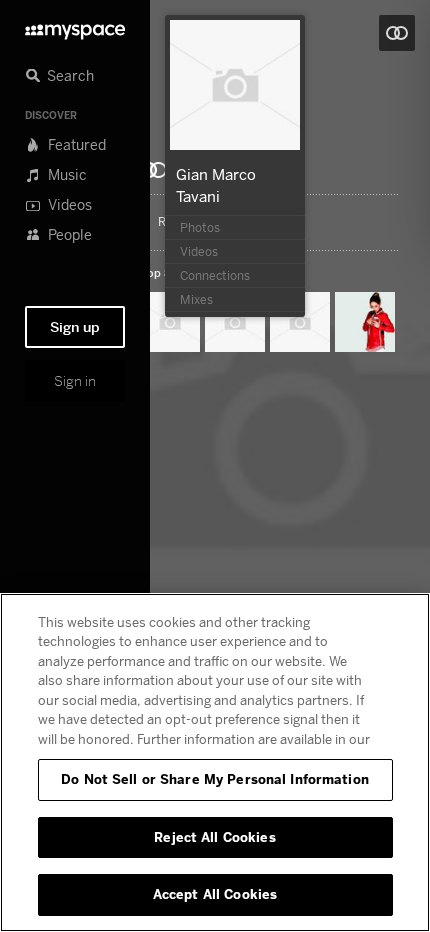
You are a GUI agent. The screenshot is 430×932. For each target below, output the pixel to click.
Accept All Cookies (215, 894)
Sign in (75, 381)
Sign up (75, 327)
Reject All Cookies (214, 837)
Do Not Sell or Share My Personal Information (215, 779)
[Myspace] (75, 26)
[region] (215, 762)
